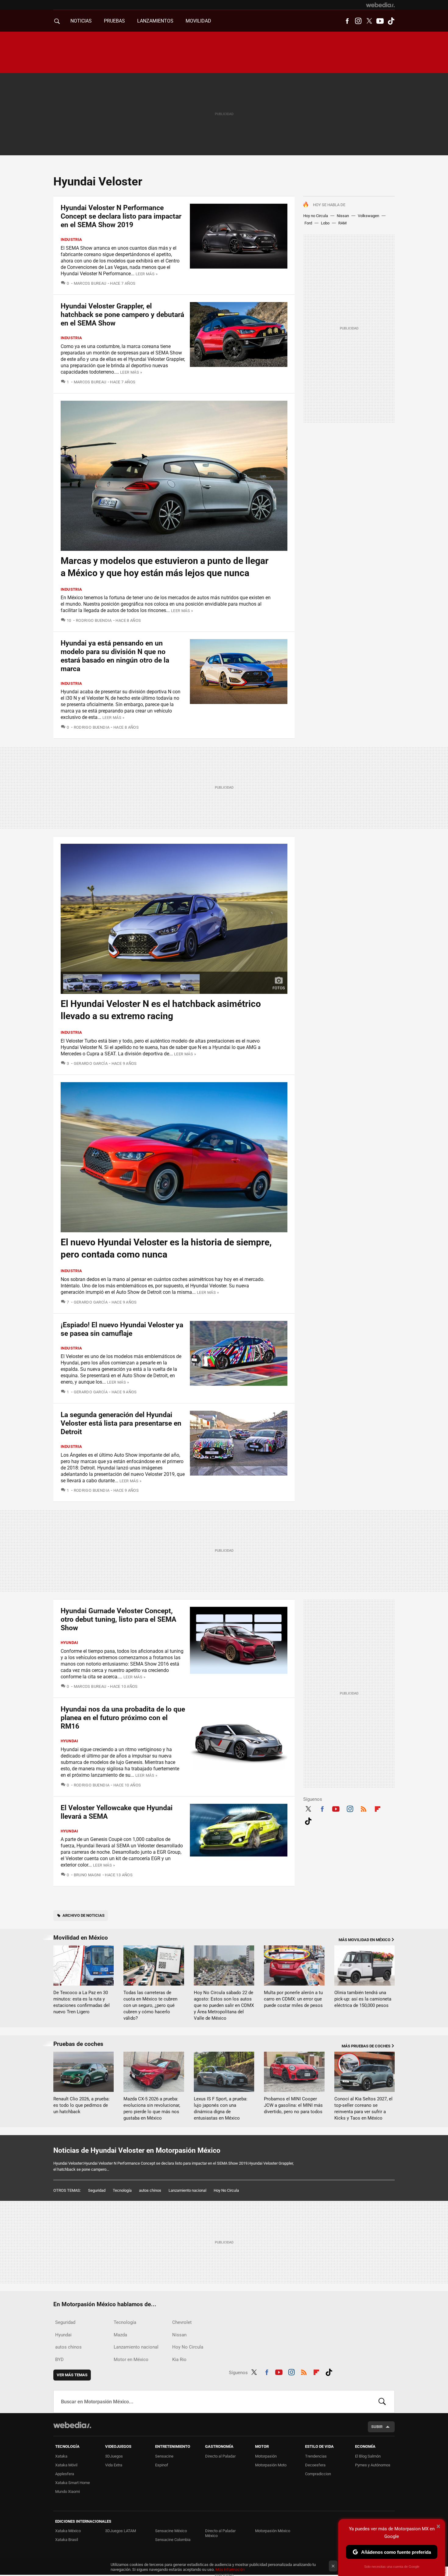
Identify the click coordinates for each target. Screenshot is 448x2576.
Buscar (382, 2402)
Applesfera (65, 2474)
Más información (230, 2569)
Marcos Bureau (90, 283)
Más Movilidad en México (364, 1940)
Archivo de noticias (84, 1915)
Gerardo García (91, 1063)
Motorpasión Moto (271, 2465)
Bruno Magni (87, 1875)
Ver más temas (72, 2375)
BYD (59, 2360)
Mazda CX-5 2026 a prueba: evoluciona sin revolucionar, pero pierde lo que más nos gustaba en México (152, 2108)
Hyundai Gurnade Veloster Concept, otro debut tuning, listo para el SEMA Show (118, 1619)
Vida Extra (114, 2465)
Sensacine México (171, 2531)
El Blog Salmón (368, 2456)
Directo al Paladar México (220, 2533)
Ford (308, 223)
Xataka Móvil (66, 2465)
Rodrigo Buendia (94, 620)
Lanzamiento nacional (187, 2190)
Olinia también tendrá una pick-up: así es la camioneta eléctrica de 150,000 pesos (363, 1999)
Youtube (380, 21)
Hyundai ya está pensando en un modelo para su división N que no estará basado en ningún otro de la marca (115, 656)
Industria (71, 239)
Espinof (162, 2465)
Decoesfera (315, 2465)
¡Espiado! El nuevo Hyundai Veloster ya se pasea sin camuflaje (122, 1329)
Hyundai (69, 1643)
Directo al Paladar (220, 2456)
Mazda (120, 2335)
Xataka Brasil (67, 2540)
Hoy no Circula (316, 216)
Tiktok (391, 21)
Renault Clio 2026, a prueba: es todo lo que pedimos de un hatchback (82, 2105)
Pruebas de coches (78, 2044)
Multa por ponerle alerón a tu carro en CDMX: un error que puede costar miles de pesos (293, 1999)
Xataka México (68, 2531)
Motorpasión (266, 2456)
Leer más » (147, 274)
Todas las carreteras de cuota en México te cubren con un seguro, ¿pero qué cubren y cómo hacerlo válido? (150, 2005)
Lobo (325, 223)
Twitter (369, 21)
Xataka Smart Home (73, 2483)
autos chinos (150, 2190)
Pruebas (114, 21)
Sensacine (164, 2456)
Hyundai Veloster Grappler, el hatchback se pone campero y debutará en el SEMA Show (122, 315)
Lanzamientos (155, 21)
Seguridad (97, 2190)
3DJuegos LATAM (121, 2531)
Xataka (61, 2456)
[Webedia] (380, 5)
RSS (364, 1808)
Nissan (343, 216)
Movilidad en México (81, 1938)
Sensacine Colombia (173, 2540)
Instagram (358, 21)
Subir (377, 2427)
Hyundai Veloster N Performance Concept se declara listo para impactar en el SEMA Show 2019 (121, 216)
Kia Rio (179, 2360)
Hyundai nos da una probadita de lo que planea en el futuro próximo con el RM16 (123, 1718)
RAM (342, 223)
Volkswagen (368, 216)
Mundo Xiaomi (68, 2492)
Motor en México (131, 2360)
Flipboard (378, 1808)
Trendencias (316, 2456)
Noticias (81, 21)
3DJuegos (114, 2456)
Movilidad (198, 21)
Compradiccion (318, 2474)
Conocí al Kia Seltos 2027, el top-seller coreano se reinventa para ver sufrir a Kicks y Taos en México (363, 2108)
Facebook (347, 21)
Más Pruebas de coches (366, 2046)
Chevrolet (182, 2322)
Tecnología (122, 2190)
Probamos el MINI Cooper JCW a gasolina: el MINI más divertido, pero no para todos (293, 2105)
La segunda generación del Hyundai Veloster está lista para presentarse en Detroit (121, 1423)
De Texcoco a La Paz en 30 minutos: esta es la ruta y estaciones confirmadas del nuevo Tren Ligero (82, 2002)
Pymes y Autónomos (373, 2465)
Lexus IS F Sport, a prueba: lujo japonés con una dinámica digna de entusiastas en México (221, 2108)
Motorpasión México (273, 2531)
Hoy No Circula (226, 2190)
